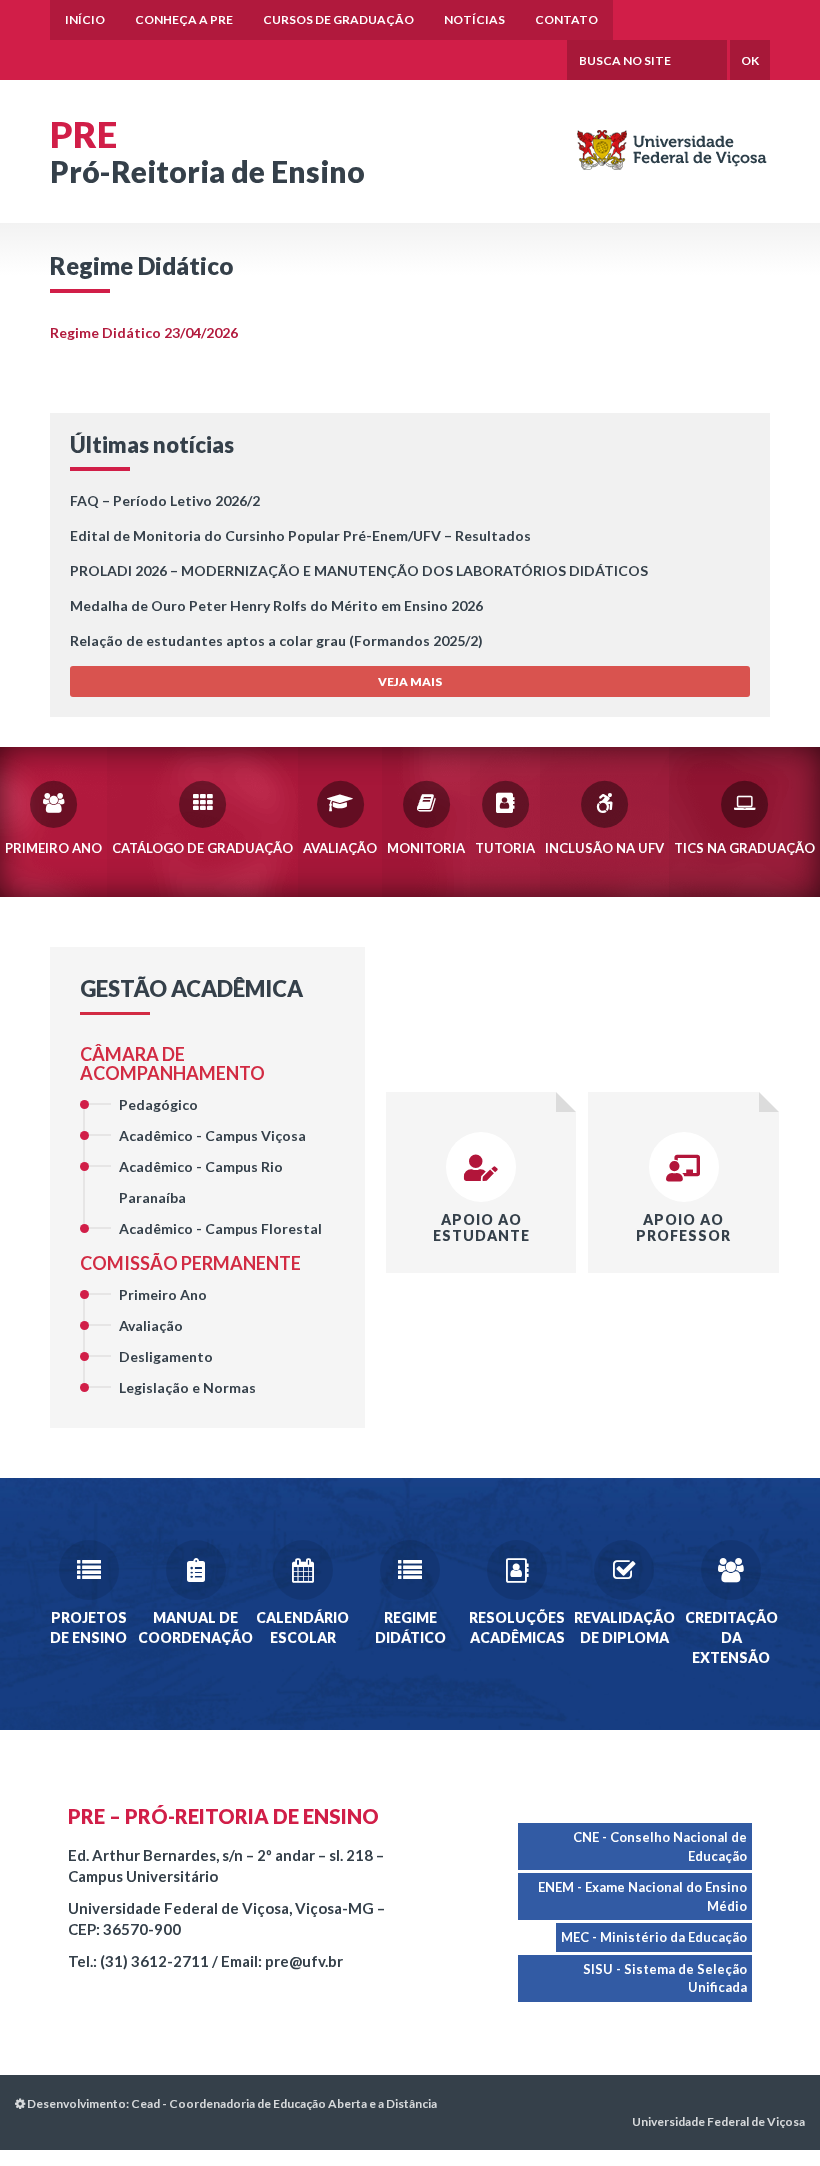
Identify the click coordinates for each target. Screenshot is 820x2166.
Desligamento (166, 1356)
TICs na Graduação (744, 848)
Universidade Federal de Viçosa (718, 2121)
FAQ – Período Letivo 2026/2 (165, 500)
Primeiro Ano (53, 848)
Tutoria (505, 848)
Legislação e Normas (187, 1387)
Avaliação (340, 848)
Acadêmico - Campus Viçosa (212, 1135)
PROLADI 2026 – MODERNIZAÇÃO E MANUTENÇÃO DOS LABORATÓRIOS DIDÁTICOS (359, 570)
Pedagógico (158, 1104)
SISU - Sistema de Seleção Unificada (665, 1978)
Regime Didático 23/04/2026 (144, 332)
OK (750, 60)
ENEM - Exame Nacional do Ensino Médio (642, 1896)
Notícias (474, 19)
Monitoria (426, 848)
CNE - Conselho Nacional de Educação (660, 1846)
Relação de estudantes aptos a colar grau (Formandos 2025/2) (276, 640)
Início (85, 19)
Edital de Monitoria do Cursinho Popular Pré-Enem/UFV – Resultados (300, 535)
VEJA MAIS (410, 681)
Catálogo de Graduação (202, 848)
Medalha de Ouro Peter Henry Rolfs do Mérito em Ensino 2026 (276, 605)
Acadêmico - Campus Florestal (220, 1228)
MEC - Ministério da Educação (654, 1937)
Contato (566, 19)
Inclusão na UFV (604, 848)
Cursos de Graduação (338, 19)
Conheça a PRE (184, 19)
